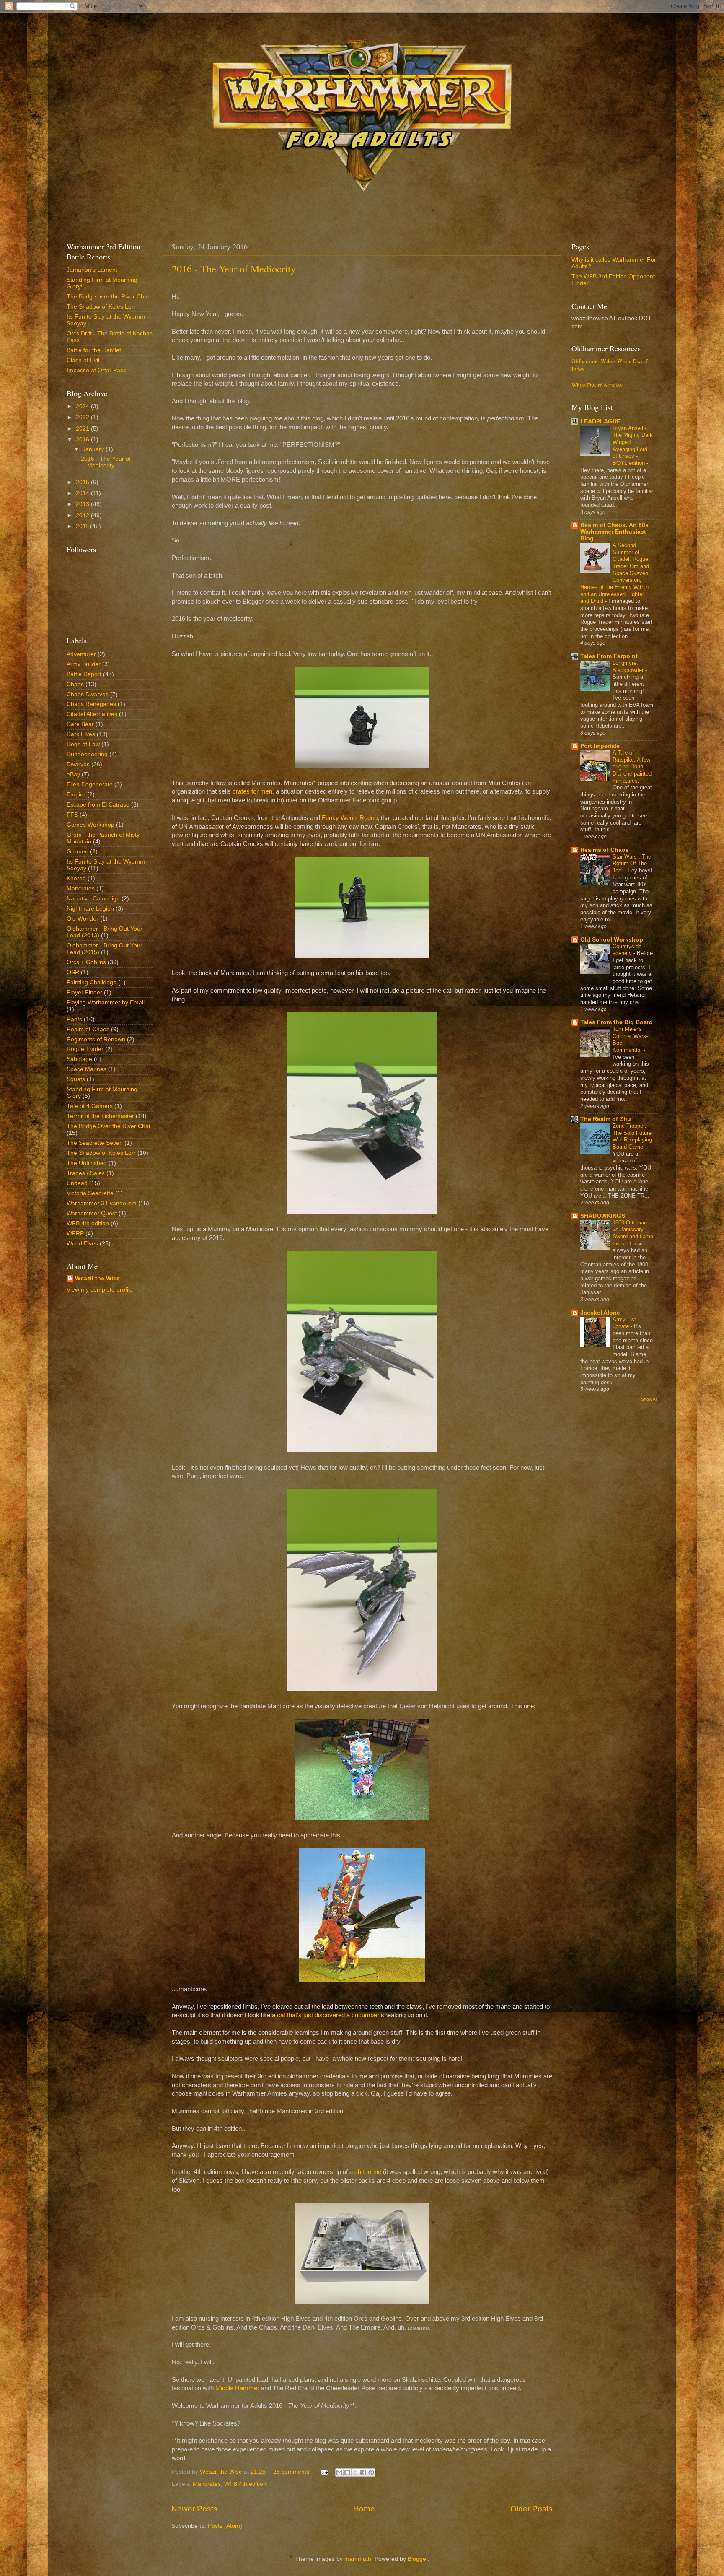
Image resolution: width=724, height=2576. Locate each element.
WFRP (75, 1234)
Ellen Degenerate (90, 785)
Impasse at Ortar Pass (96, 370)
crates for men (252, 791)
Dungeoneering (87, 754)
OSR (73, 972)
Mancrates (207, 2484)
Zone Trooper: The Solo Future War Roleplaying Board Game (632, 1136)
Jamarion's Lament (92, 270)
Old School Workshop (612, 940)
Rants (74, 1019)
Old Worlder (83, 919)
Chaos (75, 684)
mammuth (358, 2559)
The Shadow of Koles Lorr (101, 307)
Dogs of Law (83, 744)
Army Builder (84, 664)
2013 (83, 504)
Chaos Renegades (91, 704)
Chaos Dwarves (88, 694)
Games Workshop (90, 825)
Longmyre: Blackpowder (629, 667)
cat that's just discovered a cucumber (328, 2015)
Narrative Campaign (93, 899)
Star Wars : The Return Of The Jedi (632, 864)
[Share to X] (355, 2472)
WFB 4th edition (245, 2484)
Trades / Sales (86, 1173)
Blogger (418, 2559)
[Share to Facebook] (363, 2472)
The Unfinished (87, 1163)
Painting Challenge (92, 982)
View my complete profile (100, 1290)
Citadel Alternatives (92, 714)
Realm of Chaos (88, 1029)
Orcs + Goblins (86, 962)
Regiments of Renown (96, 1039)
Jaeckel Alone (600, 1313)
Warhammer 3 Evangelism (102, 1203)
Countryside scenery (627, 950)
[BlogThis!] (347, 2472)
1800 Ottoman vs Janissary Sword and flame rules (633, 1233)
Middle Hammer (237, 2388)
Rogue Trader (85, 1049)
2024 (83, 406)
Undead (77, 1183)
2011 (83, 526)
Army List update (624, 1323)
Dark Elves (81, 734)
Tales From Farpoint (609, 656)
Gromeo (78, 852)
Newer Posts (194, 2509)
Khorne (76, 878)
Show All (649, 1399)
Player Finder (84, 992)
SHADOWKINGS (603, 1216)
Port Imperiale (600, 746)
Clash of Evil (83, 360)
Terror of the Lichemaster (100, 1116)
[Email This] (339, 2472)
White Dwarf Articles (597, 385)
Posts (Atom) (225, 2526)
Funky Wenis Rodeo (350, 818)
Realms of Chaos (605, 850)
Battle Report (84, 674)
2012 (83, 515)
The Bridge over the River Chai (108, 297)
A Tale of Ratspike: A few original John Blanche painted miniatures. (632, 767)
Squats (76, 1079)
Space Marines (87, 1069)
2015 (83, 482)
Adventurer (81, 654)
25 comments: (293, 2472)
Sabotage (79, 1059)
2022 (83, 417)
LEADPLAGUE (600, 422)
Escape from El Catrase (98, 805)
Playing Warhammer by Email (106, 1003)
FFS (72, 815)
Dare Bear (80, 724)
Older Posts (531, 2509)
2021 (83, 429)
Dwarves (78, 764)
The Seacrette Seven (95, 1143)
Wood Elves (82, 1244)
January (94, 449)
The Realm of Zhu (606, 1119)
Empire (76, 795)
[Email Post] (324, 2472)
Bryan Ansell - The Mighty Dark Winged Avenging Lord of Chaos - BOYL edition (633, 446)
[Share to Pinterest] (371, 2472)
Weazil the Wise (97, 1278)
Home (364, 2509)
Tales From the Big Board (617, 1022)
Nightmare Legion (90, 909)
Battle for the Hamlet (94, 350)
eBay (73, 774)
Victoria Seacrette (90, 1193)
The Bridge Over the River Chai (108, 1126)
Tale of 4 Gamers (90, 1106)
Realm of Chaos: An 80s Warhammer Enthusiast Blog (614, 532)
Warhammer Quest (92, 1213)
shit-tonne (368, 2172)
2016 (83, 440)
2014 (83, 493)
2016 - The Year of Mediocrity (234, 269)
